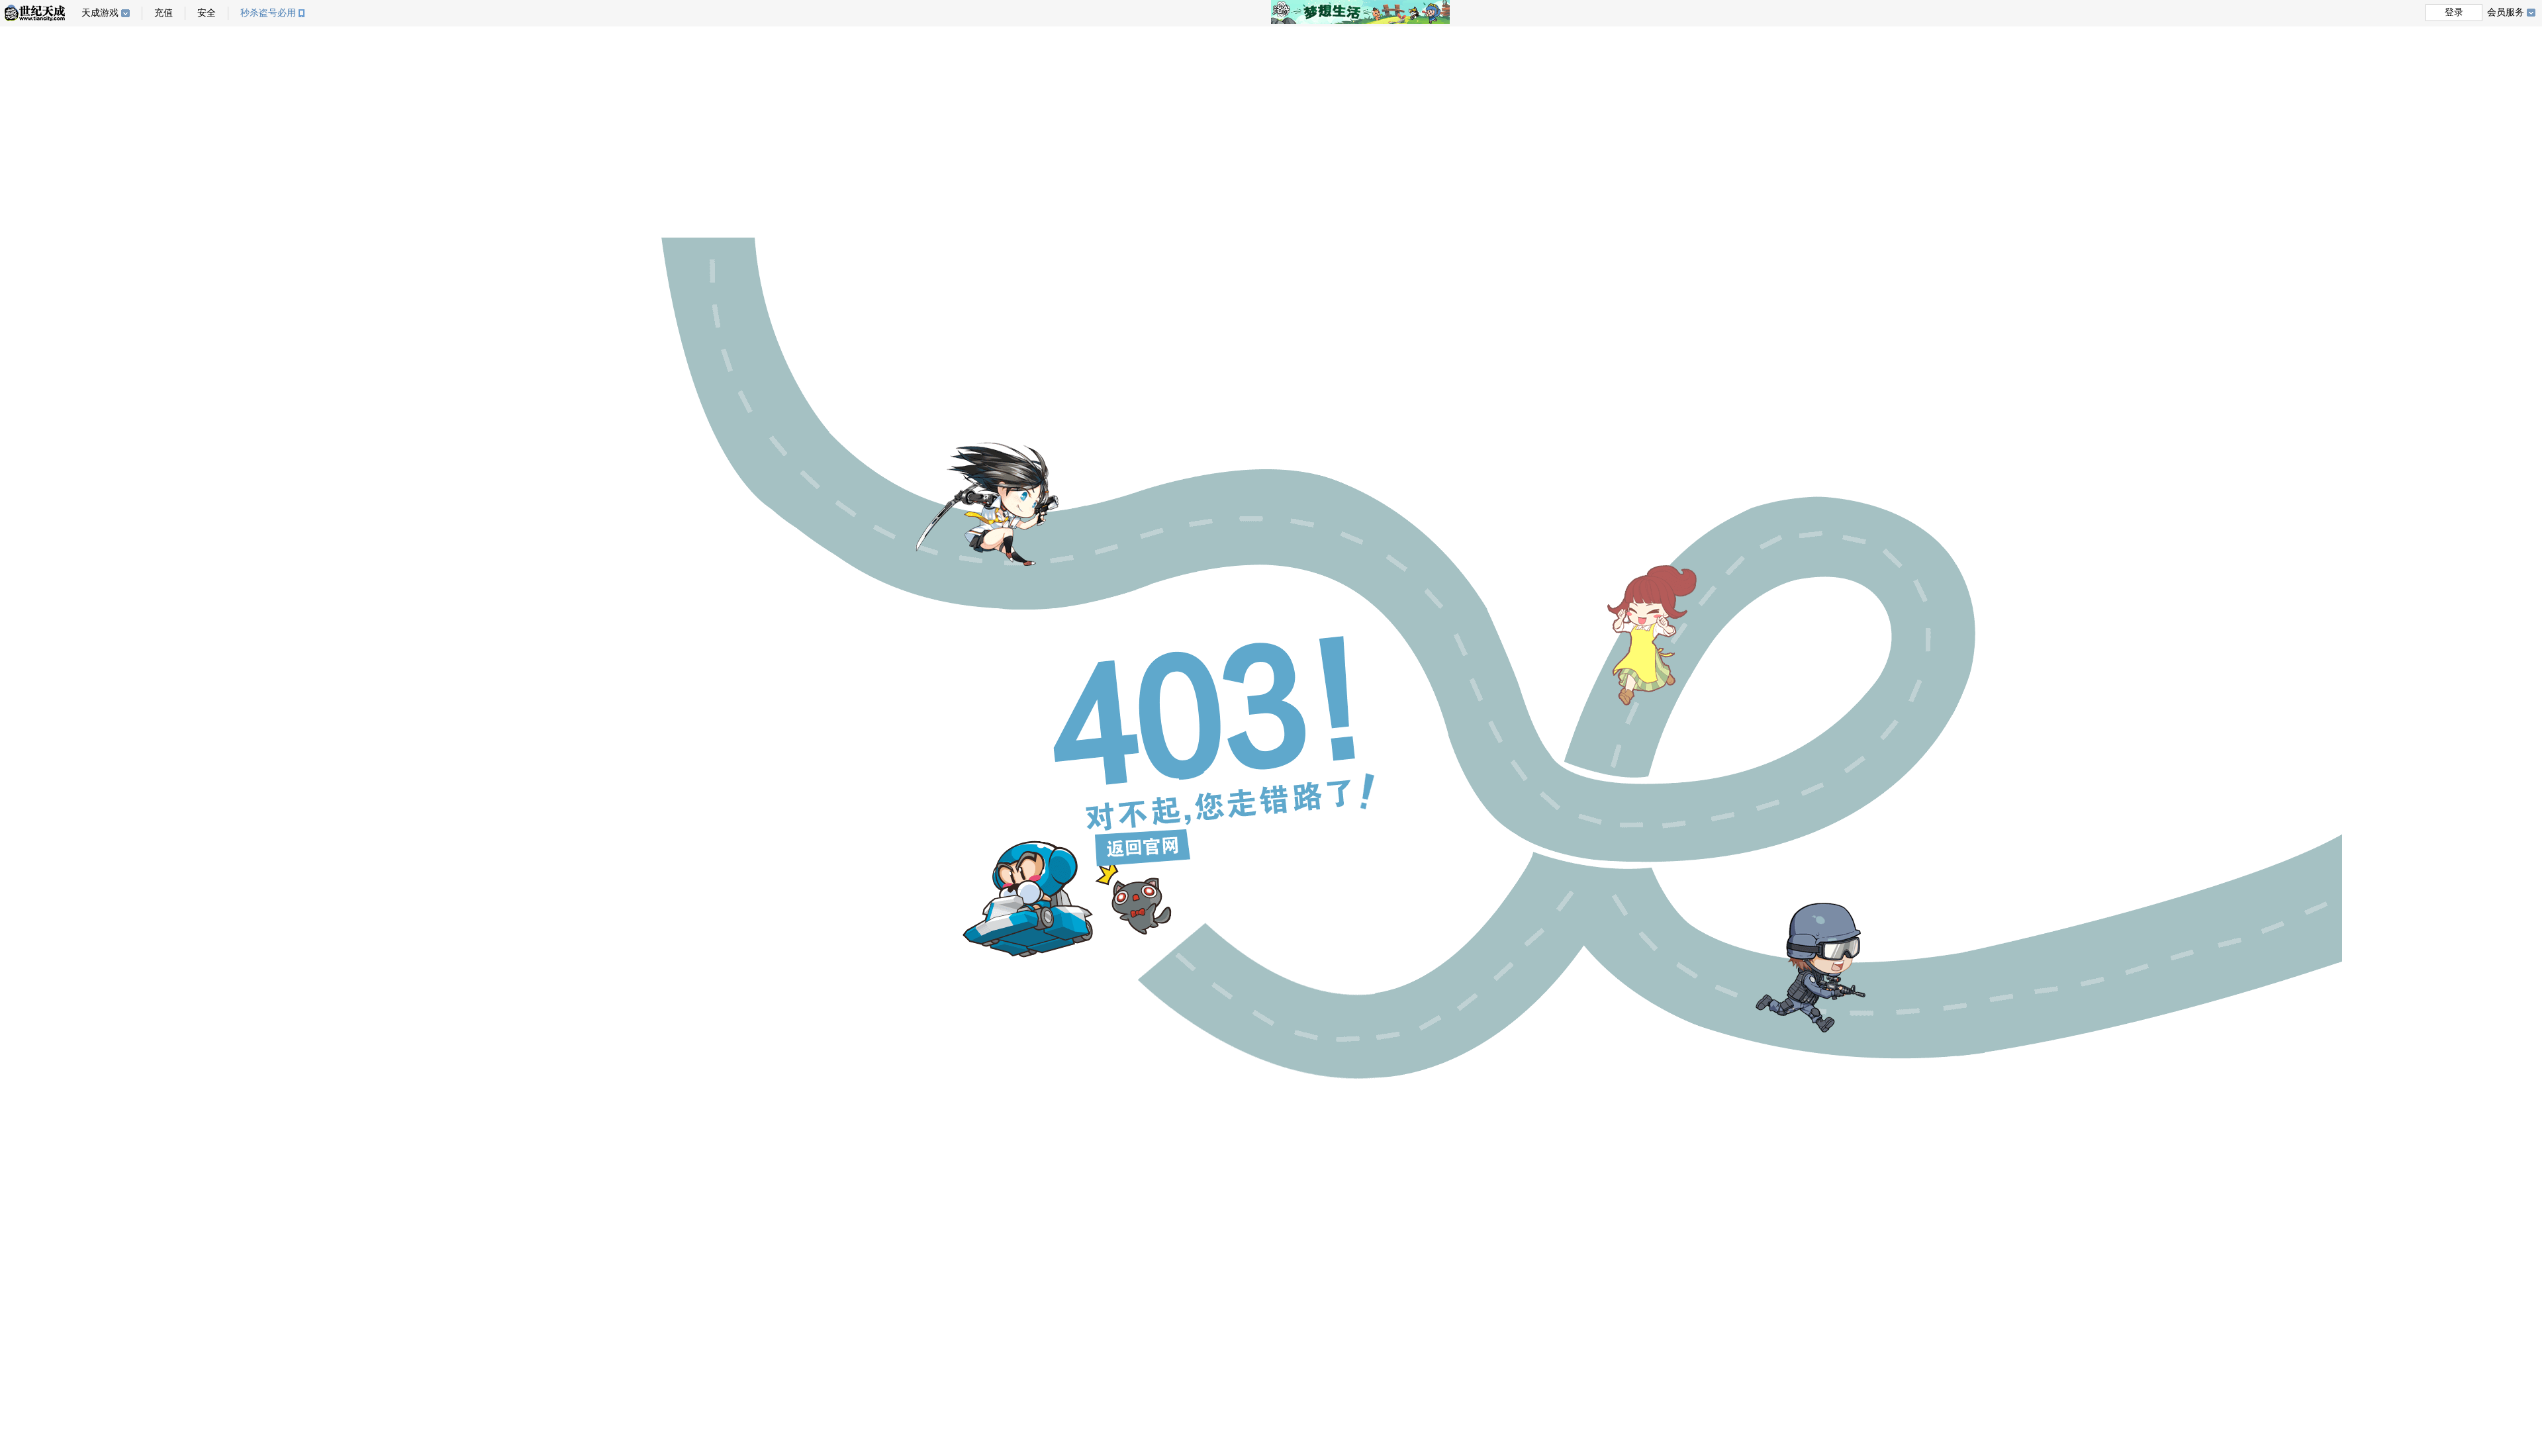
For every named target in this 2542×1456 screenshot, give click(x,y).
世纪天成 (35, 13)
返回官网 (1143, 848)
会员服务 (2506, 12)
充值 (164, 13)
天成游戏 (100, 13)
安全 (207, 13)
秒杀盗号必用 (268, 13)
